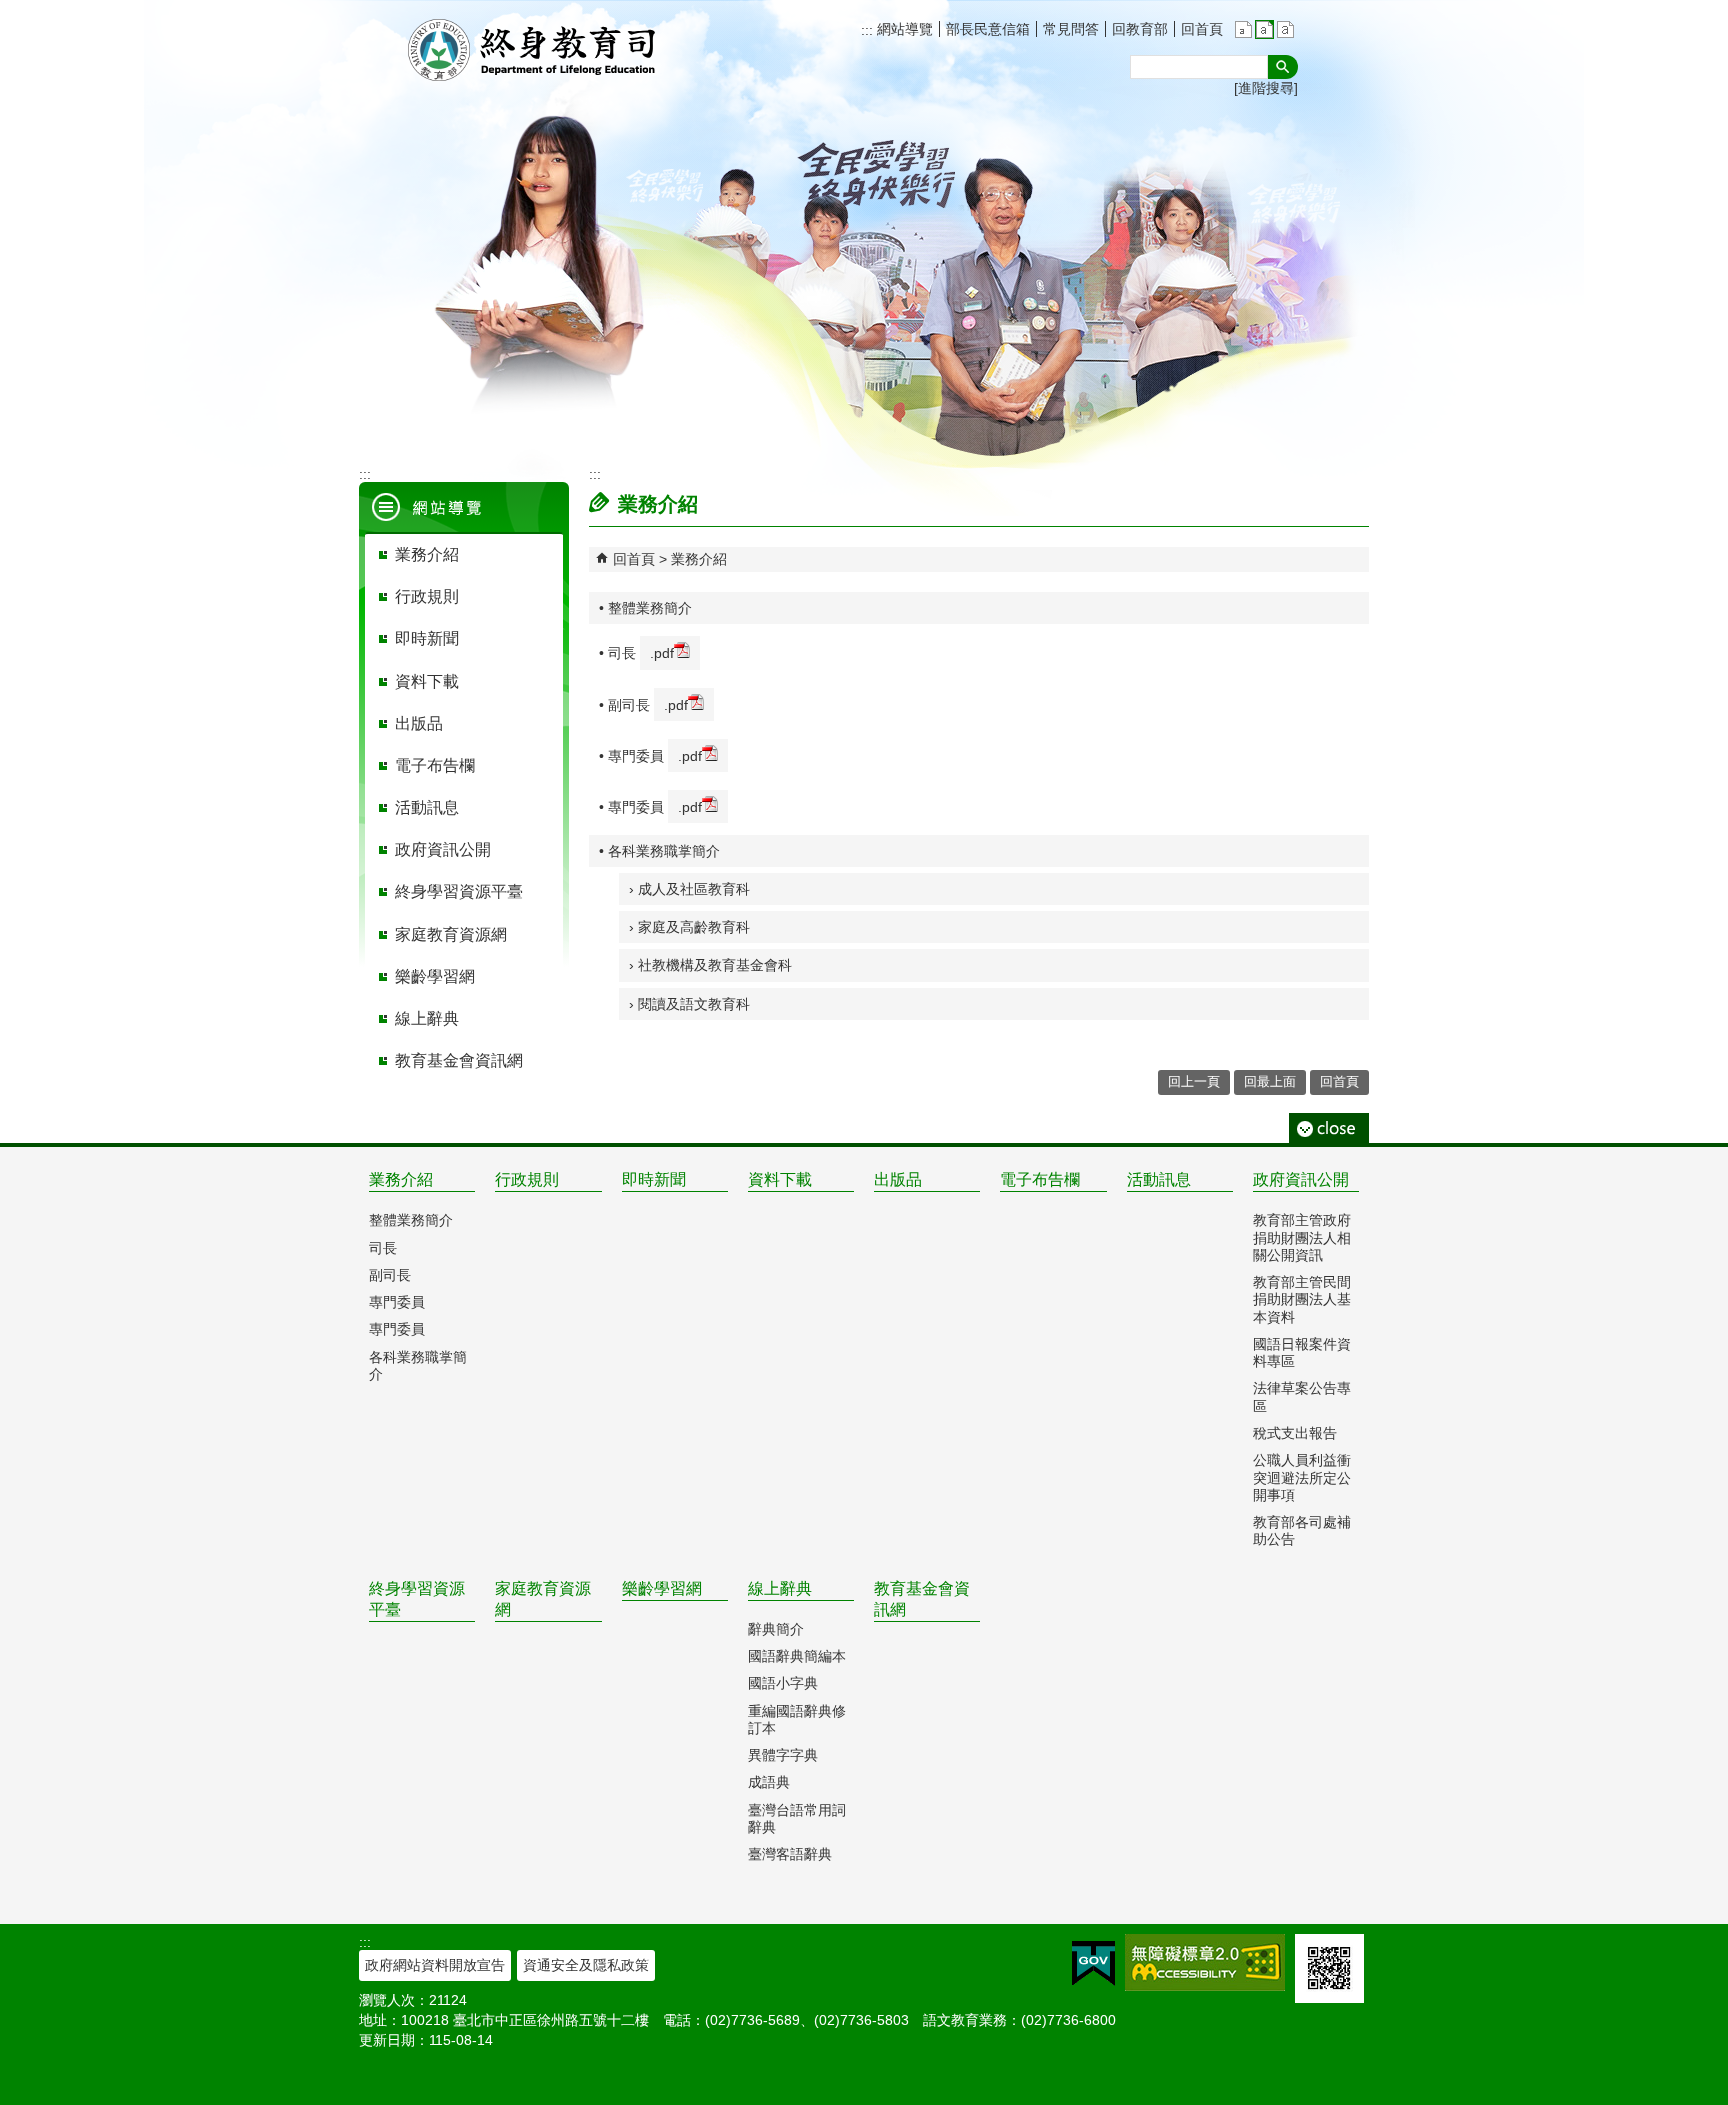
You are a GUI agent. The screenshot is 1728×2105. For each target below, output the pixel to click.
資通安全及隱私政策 (586, 1965)
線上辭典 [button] (427, 1018)
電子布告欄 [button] (435, 765)
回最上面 (1270, 1081)
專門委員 (397, 1302)
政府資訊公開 (1301, 1179)
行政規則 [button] (427, 596)
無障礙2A (1205, 1962)
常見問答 (1071, 29)
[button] (1283, 67)
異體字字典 (783, 1755)
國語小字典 (783, 1683)
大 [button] (1285, 29)
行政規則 (527, 1179)
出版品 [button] (419, 723)
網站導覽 (903, 29)
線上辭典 (780, 1588)
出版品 (898, 1179)
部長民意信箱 (988, 29)
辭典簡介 (776, 1629)
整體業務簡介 (411, 1220)
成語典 (769, 1782)
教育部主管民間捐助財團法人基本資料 (1302, 1299)
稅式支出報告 (1295, 1433)
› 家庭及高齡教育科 (689, 927)
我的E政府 (1093, 1963)
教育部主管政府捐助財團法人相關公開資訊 (1302, 1237)
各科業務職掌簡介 (418, 1365)
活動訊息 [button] (427, 807)
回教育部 (1140, 29)
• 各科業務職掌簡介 (659, 851)
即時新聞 (654, 1179)
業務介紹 (699, 559)
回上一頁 (1194, 1081)
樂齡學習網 (662, 1588)
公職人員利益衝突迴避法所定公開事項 (1302, 1477)
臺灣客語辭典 (790, 1854)
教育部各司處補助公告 (1302, 1530)
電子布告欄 (1040, 1179)
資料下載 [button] (427, 681)
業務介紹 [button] (427, 554)
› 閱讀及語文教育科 (689, 1004)
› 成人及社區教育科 (689, 889)
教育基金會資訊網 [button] (459, 1060)
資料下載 (780, 1179)
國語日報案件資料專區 (1302, 1352)
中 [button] (1264, 29)
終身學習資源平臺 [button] (459, 891)
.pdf (662, 653)
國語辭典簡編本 (797, 1656)
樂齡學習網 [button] (435, 976)
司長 (383, 1248)
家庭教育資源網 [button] (451, 934)
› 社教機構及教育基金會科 (710, 965)
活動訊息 (1159, 1179)
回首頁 (1202, 29)
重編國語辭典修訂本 (797, 1719)
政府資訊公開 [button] (443, 849)
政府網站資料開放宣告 (435, 1965)
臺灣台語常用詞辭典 (797, 1818)
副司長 (390, 1275)
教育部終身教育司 (534, 50)
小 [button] (1243, 29)
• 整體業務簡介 (645, 608)
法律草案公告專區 (1302, 1396)
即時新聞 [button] (427, 638)
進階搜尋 (1266, 88)
